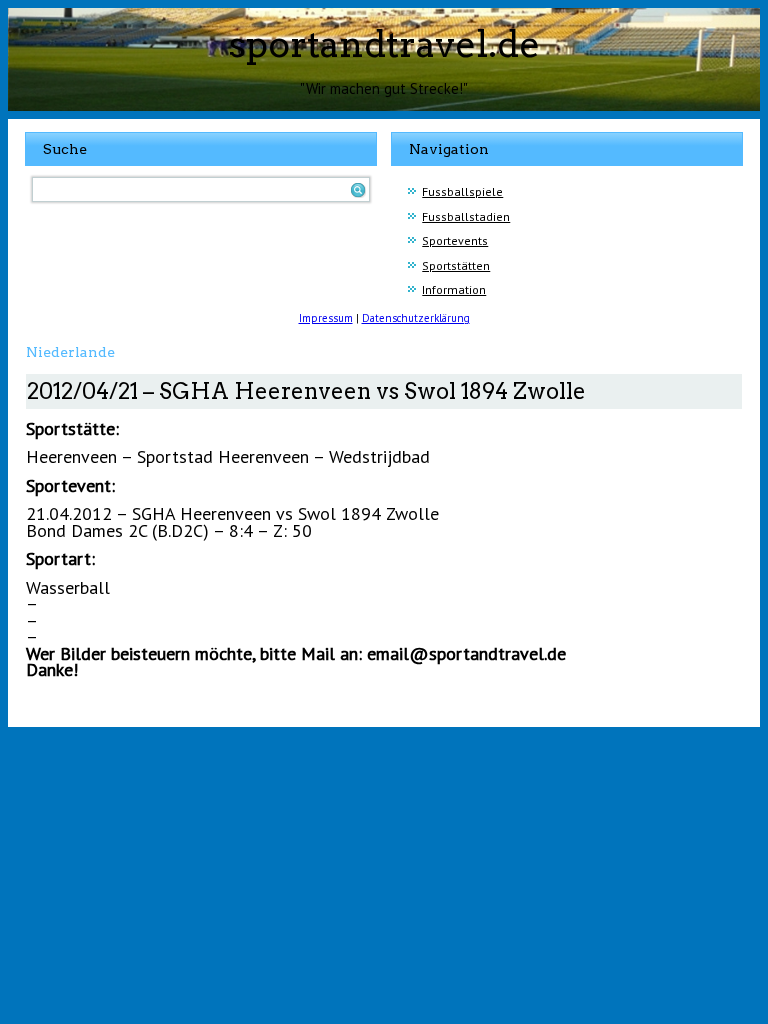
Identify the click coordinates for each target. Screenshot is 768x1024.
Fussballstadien (466, 216)
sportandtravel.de (384, 44)
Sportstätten (456, 265)
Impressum (326, 318)
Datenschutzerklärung (416, 318)
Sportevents (455, 240)
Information (454, 289)
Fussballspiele (462, 191)
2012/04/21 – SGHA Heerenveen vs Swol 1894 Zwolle (306, 391)
